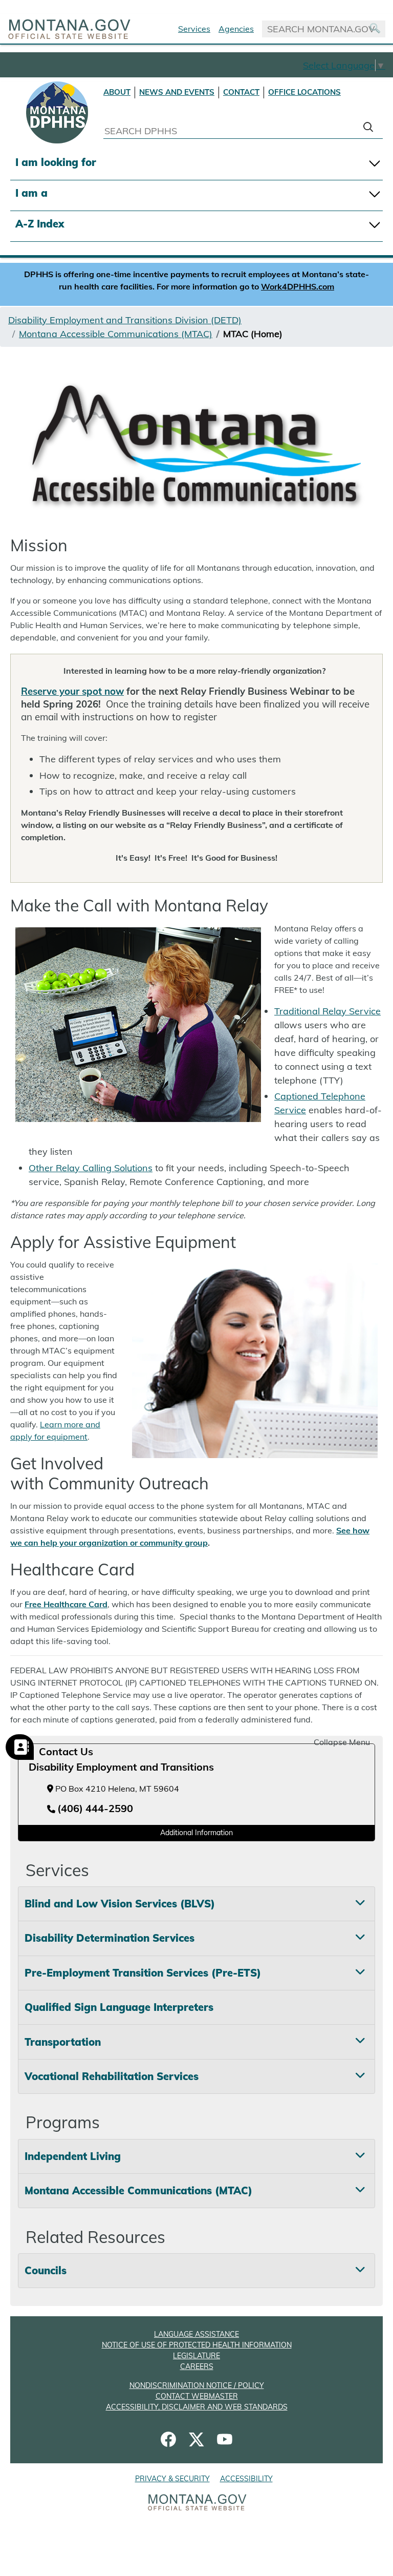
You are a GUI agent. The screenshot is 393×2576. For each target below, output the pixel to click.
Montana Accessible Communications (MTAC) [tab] (138, 2190)
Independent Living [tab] (73, 2156)
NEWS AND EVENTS (177, 92)
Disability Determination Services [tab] (110, 1938)
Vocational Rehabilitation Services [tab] (112, 2076)
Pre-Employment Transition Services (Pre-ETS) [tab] (143, 1973)
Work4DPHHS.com (298, 286)
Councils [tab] (46, 2270)
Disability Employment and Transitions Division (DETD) (125, 320)
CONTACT (241, 92)
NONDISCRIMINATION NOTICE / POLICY (197, 2385)
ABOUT (117, 92)
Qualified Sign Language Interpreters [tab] (119, 2007)
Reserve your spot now (72, 691)
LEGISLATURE (196, 2356)
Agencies (236, 29)
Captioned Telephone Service (320, 1103)
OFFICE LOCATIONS (304, 92)
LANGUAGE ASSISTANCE (196, 2334)
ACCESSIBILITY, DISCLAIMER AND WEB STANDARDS (197, 2407)
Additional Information (196, 1833)
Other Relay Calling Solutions (91, 1168)
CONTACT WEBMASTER (197, 2396)
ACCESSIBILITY (246, 2479)
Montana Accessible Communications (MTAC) (116, 334)
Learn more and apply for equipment (55, 1430)
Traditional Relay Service (327, 1011)
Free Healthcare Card (66, 1604)
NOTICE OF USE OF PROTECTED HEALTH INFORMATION (197, 2345)
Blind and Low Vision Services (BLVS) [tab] (120, 1904)
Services (194, 29)
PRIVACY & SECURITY (172, 2479)
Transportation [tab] (63, 2042)
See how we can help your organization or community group (190, 1536)
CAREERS (197, 2366)
